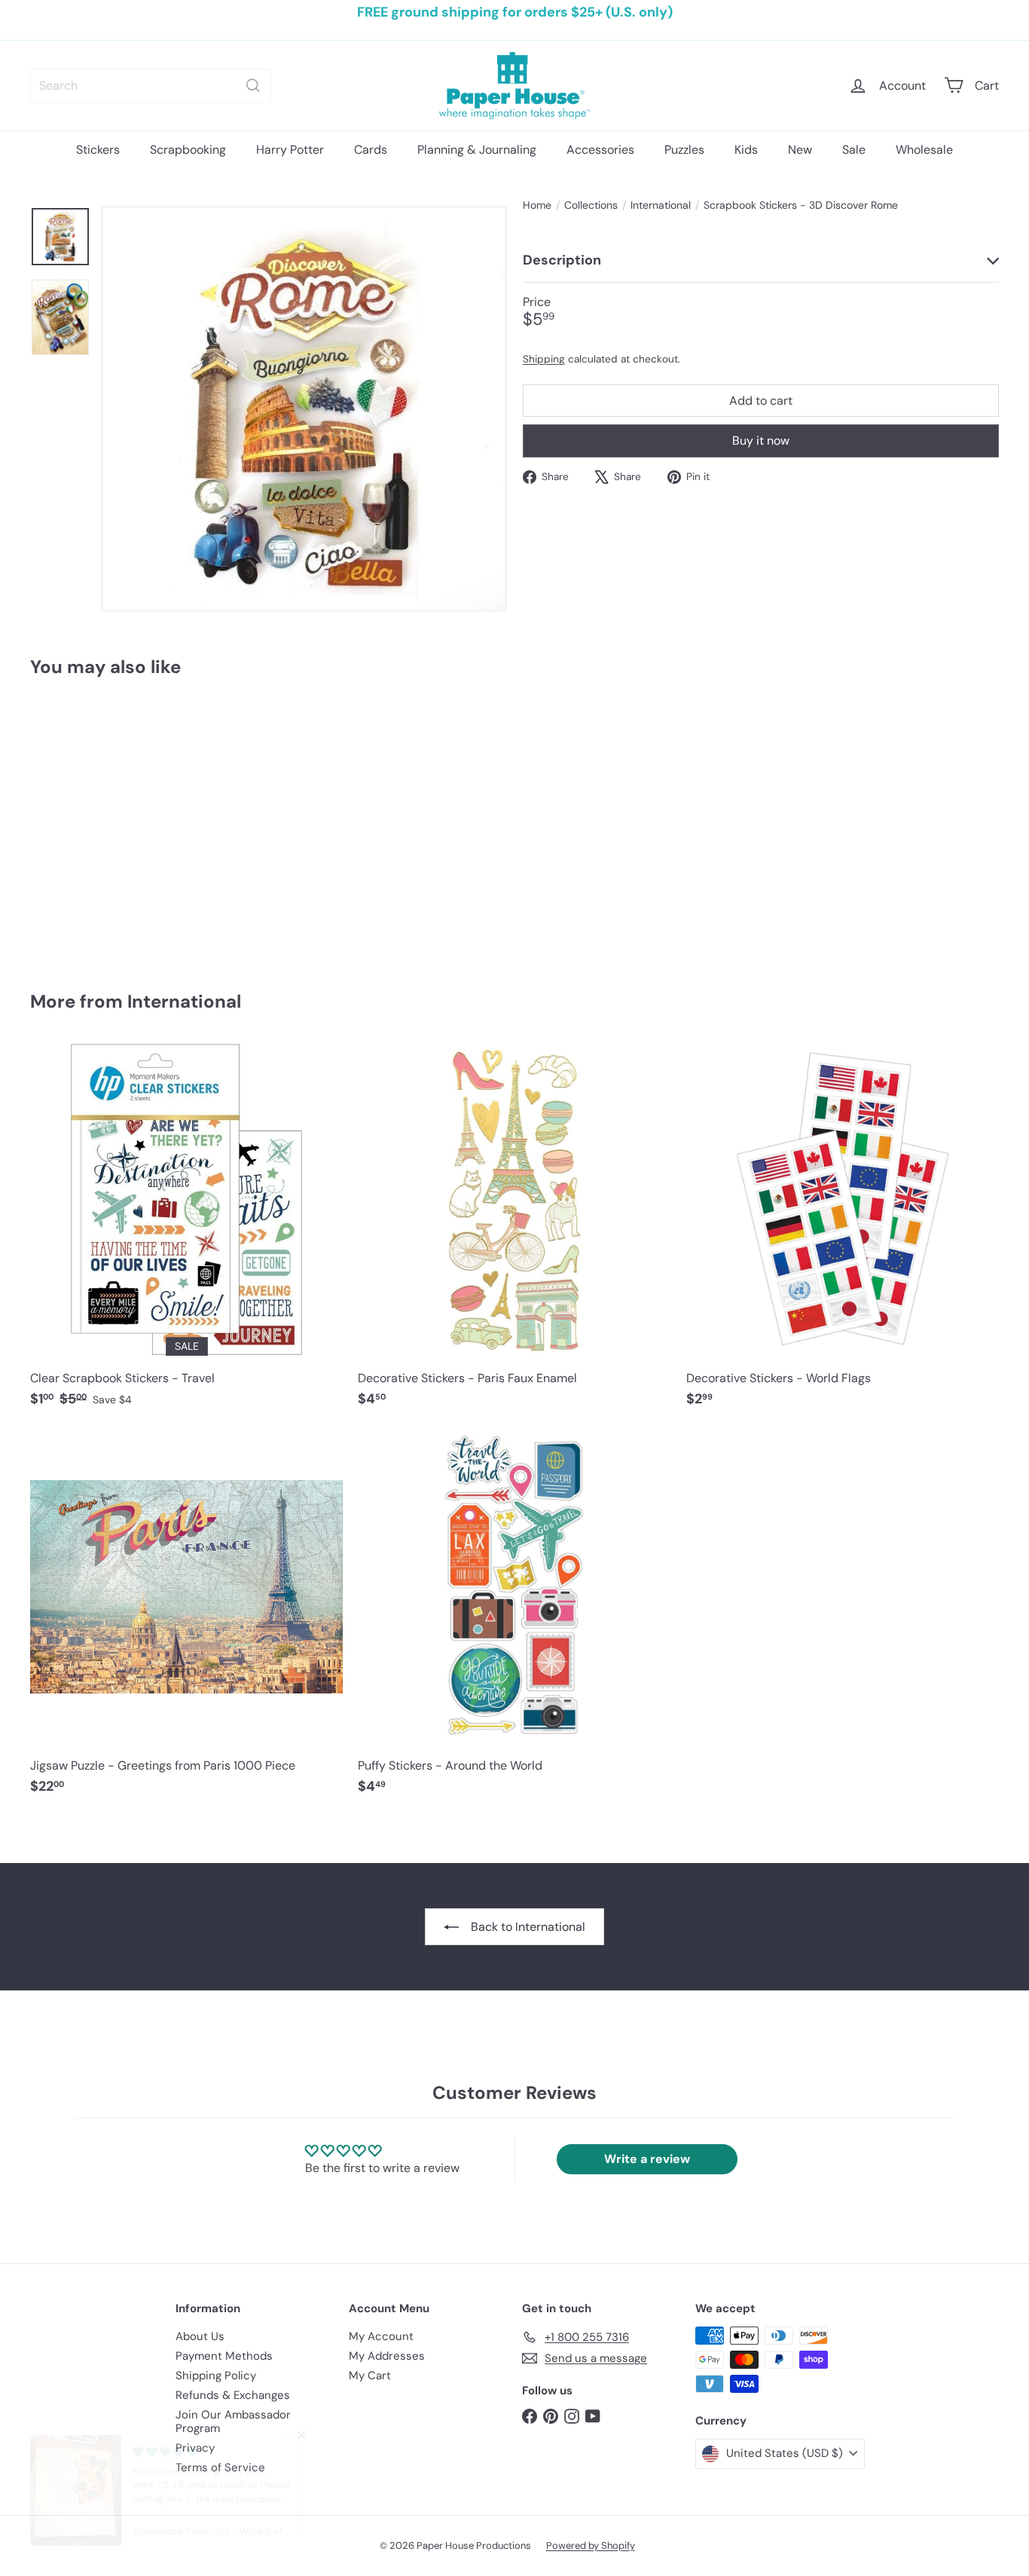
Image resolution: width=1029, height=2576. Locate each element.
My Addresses (387, 2356)
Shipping (544, 358)
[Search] (253, 86)
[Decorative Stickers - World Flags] (843, 1233)
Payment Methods (224, 2356)
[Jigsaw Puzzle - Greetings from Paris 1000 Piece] (186, 1620)
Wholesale (924, 150)
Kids (746, 150)
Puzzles (684, 150)
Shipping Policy (216, 2376)
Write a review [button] (647, 2159)
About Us (200, 2336)
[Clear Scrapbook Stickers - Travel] (186, 1233)
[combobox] (151, 86)
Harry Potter (290, 150)
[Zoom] (304, 409)
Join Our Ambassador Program (233, 2422)
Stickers (98, 150)
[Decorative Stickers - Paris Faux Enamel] (514, 1233)
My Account (381, 2336)
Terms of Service (220, 2467)
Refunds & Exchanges (233, 2395)
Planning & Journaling (477, 150)
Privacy (195, 2448)
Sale (854, 150)
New (800, 150)
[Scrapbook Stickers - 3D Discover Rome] (105, 823)
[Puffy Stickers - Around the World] (514, 1620)
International (661, 205)
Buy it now (761, 441)
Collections (591, 205)
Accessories (600, 150)
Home (537, 205)
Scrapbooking (188, 150)
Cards (371, 150)
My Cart (370, 2376)
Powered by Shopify (591, 2545)
